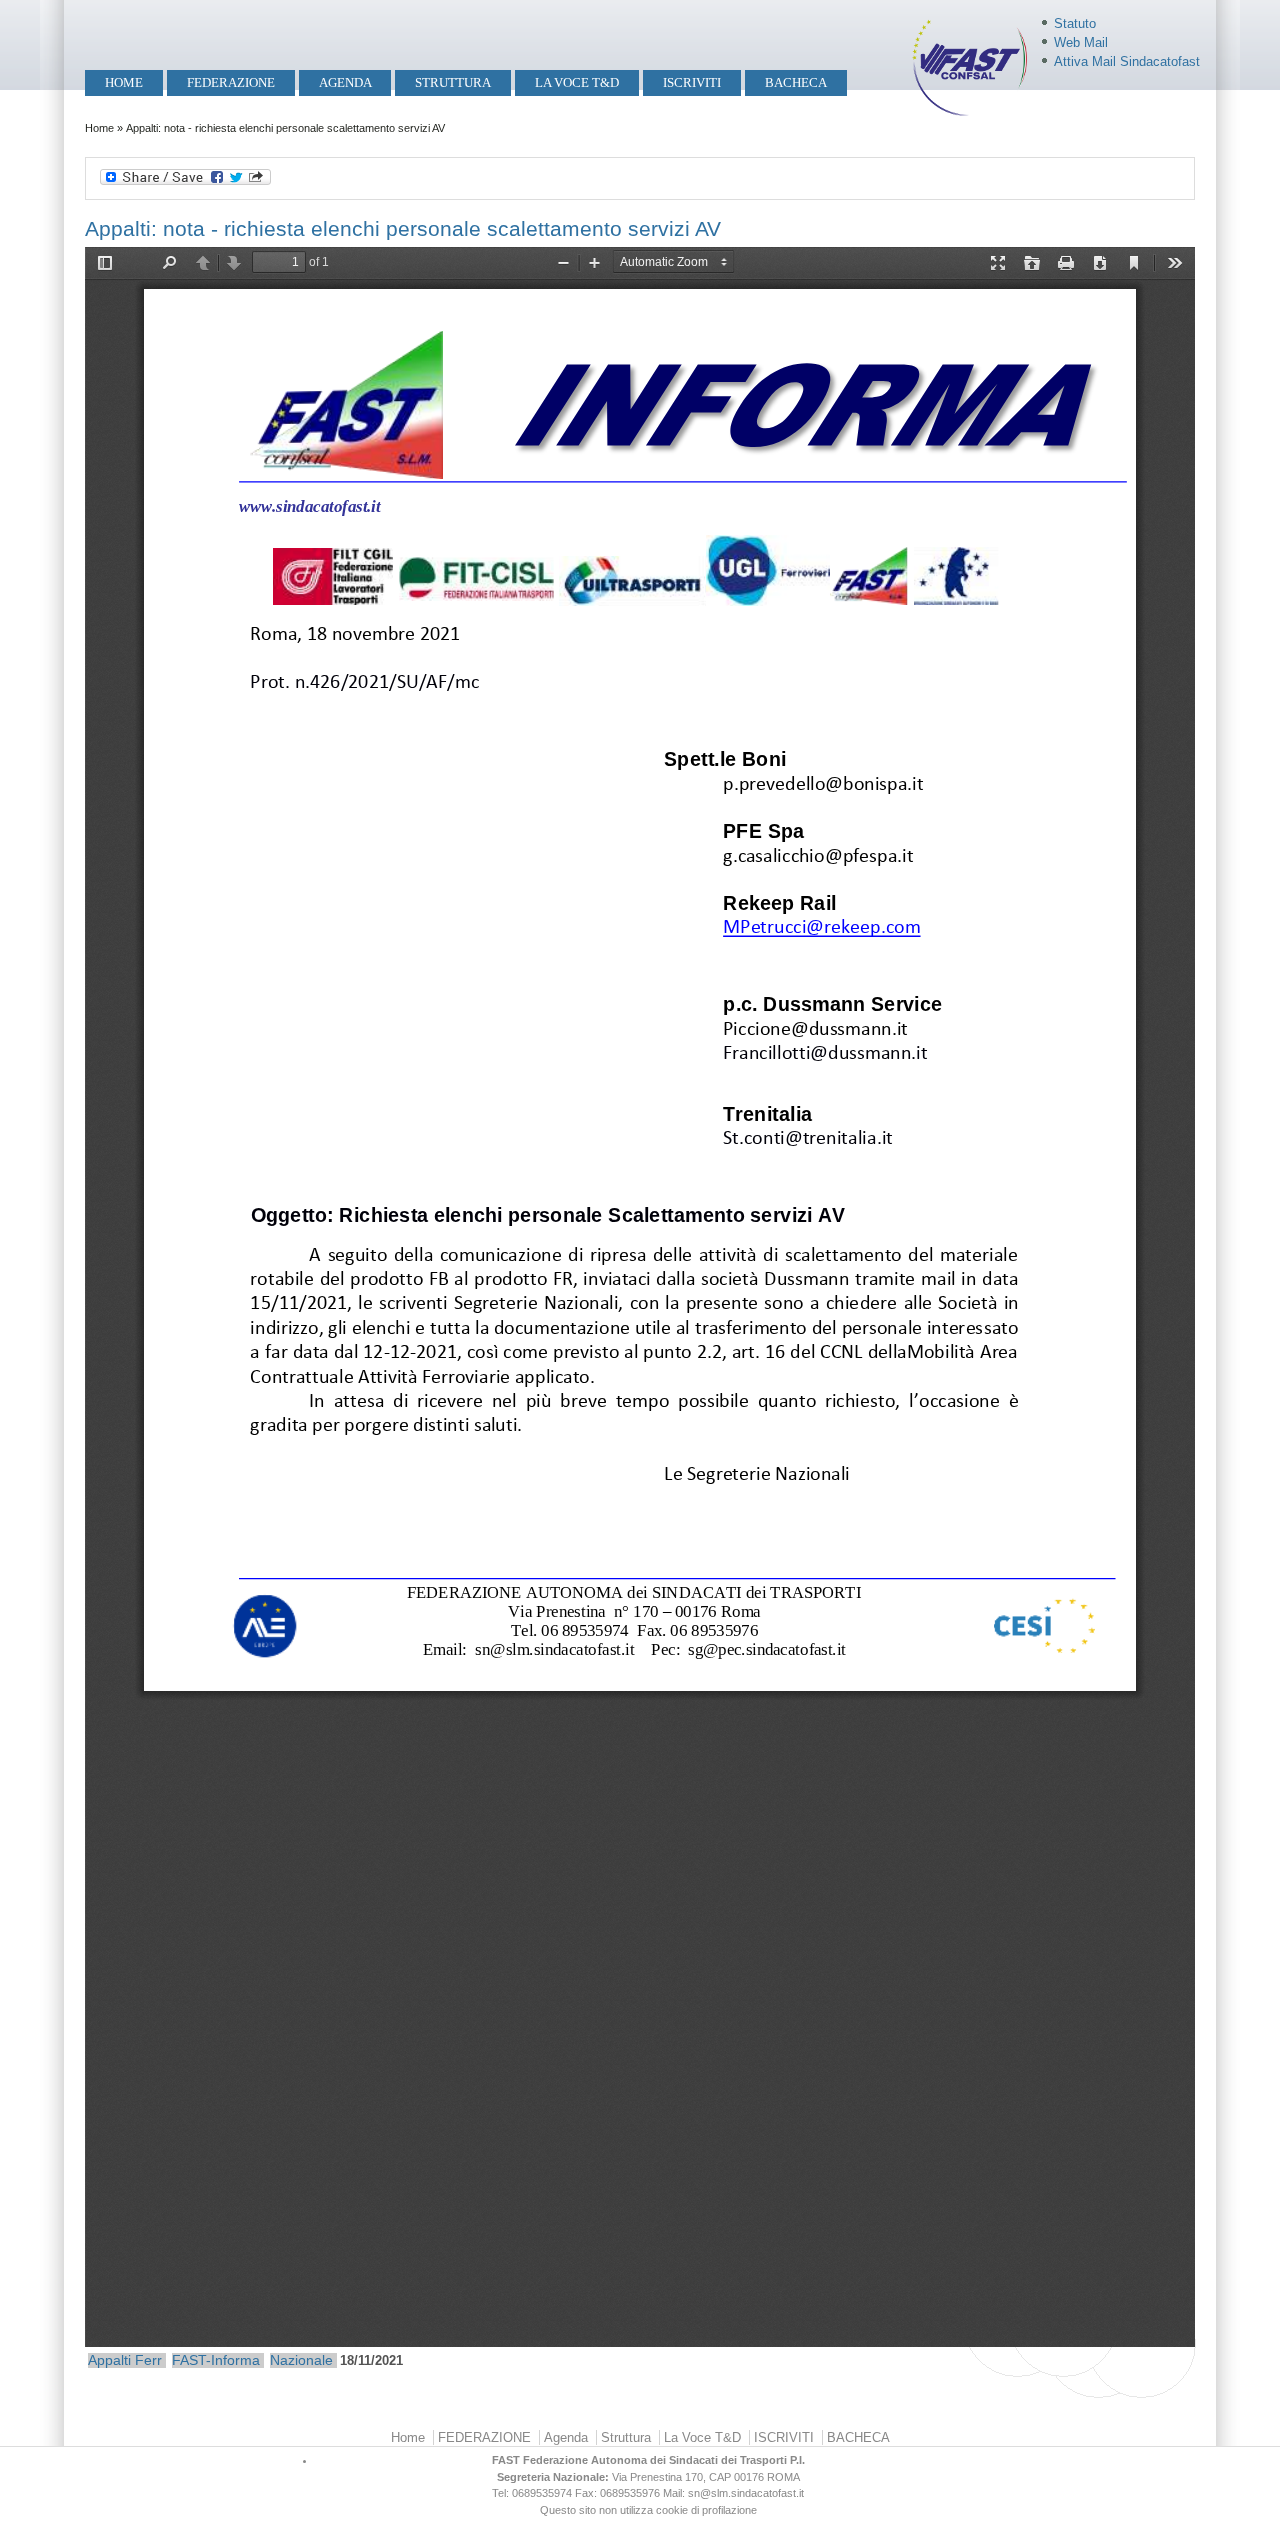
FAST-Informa (216, 2360)
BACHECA (796, 82)
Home (124, 82)
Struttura (453, 82)
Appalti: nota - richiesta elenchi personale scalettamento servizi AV (403, 228)
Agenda (345, 82)
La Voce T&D (577, 82)
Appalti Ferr (125, 2360)
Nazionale (301, 2360)
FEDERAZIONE (231, 82)
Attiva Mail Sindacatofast (1127, 61)
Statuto (1075, 23)
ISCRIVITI (692, 82)
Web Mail (1081, 42)
